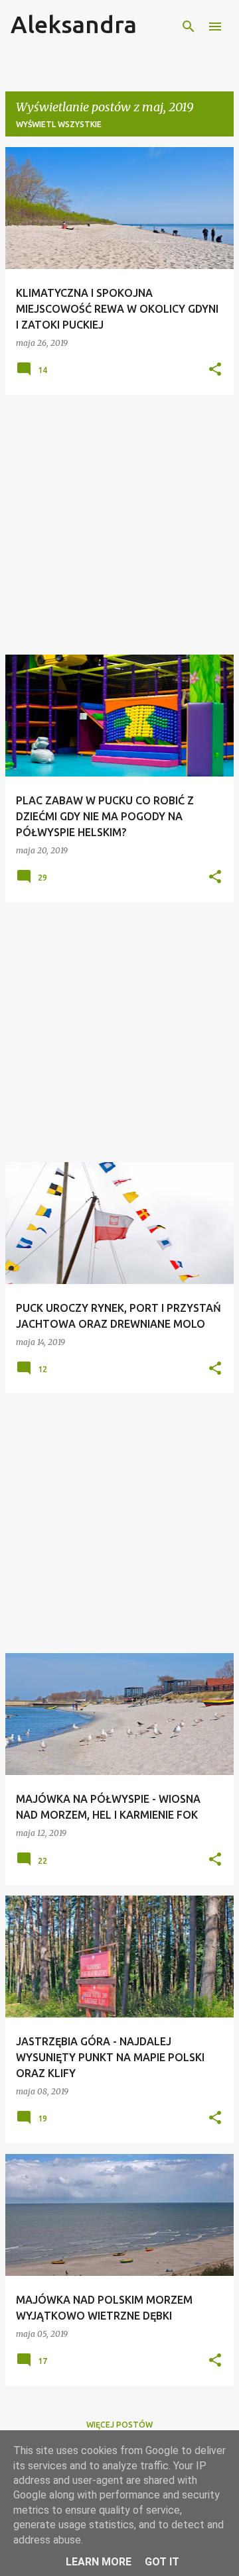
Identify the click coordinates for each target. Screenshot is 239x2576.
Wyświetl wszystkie (59, 124)
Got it (162, 2562)
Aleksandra (74, 24)
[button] (215, 370)
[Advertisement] (119, 525)
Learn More (99, 2562)
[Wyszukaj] (189, 27)
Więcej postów (119, 2425)
